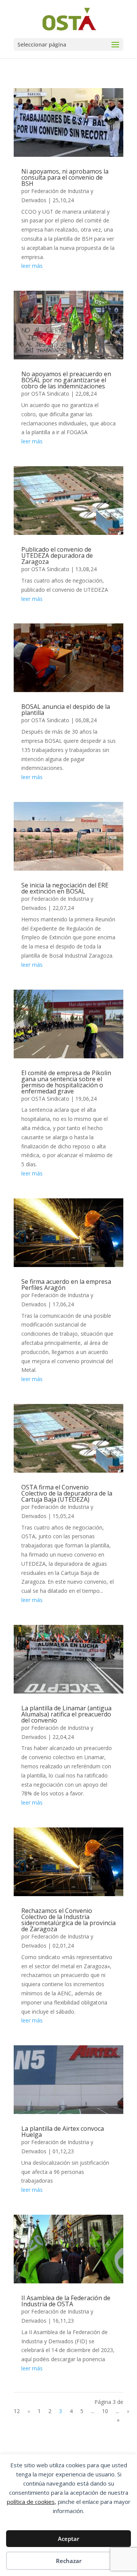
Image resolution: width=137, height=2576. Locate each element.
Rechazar (69, 2561)
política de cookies (31, 2502)
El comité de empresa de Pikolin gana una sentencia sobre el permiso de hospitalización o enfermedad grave (66, 1082)
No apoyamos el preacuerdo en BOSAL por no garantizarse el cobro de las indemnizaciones (66, 380)
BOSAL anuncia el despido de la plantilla (66, 710)
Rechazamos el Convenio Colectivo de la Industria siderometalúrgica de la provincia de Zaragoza (68, 1920)
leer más (32, 266)
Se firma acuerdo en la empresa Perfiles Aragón (66, 1285)
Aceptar (68, 2539)
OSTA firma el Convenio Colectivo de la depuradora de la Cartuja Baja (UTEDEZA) (67, 1493)
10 (105, 2411)
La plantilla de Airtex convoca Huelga (63, 2132)
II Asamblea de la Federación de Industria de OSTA (66, 2301)
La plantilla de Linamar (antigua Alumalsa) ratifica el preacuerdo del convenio (66, 1714)
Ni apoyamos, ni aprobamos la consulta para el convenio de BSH (65, 177)
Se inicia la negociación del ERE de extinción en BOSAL (65, 888)
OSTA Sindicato (50, 394)
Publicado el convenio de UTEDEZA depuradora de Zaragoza (57, 555)
